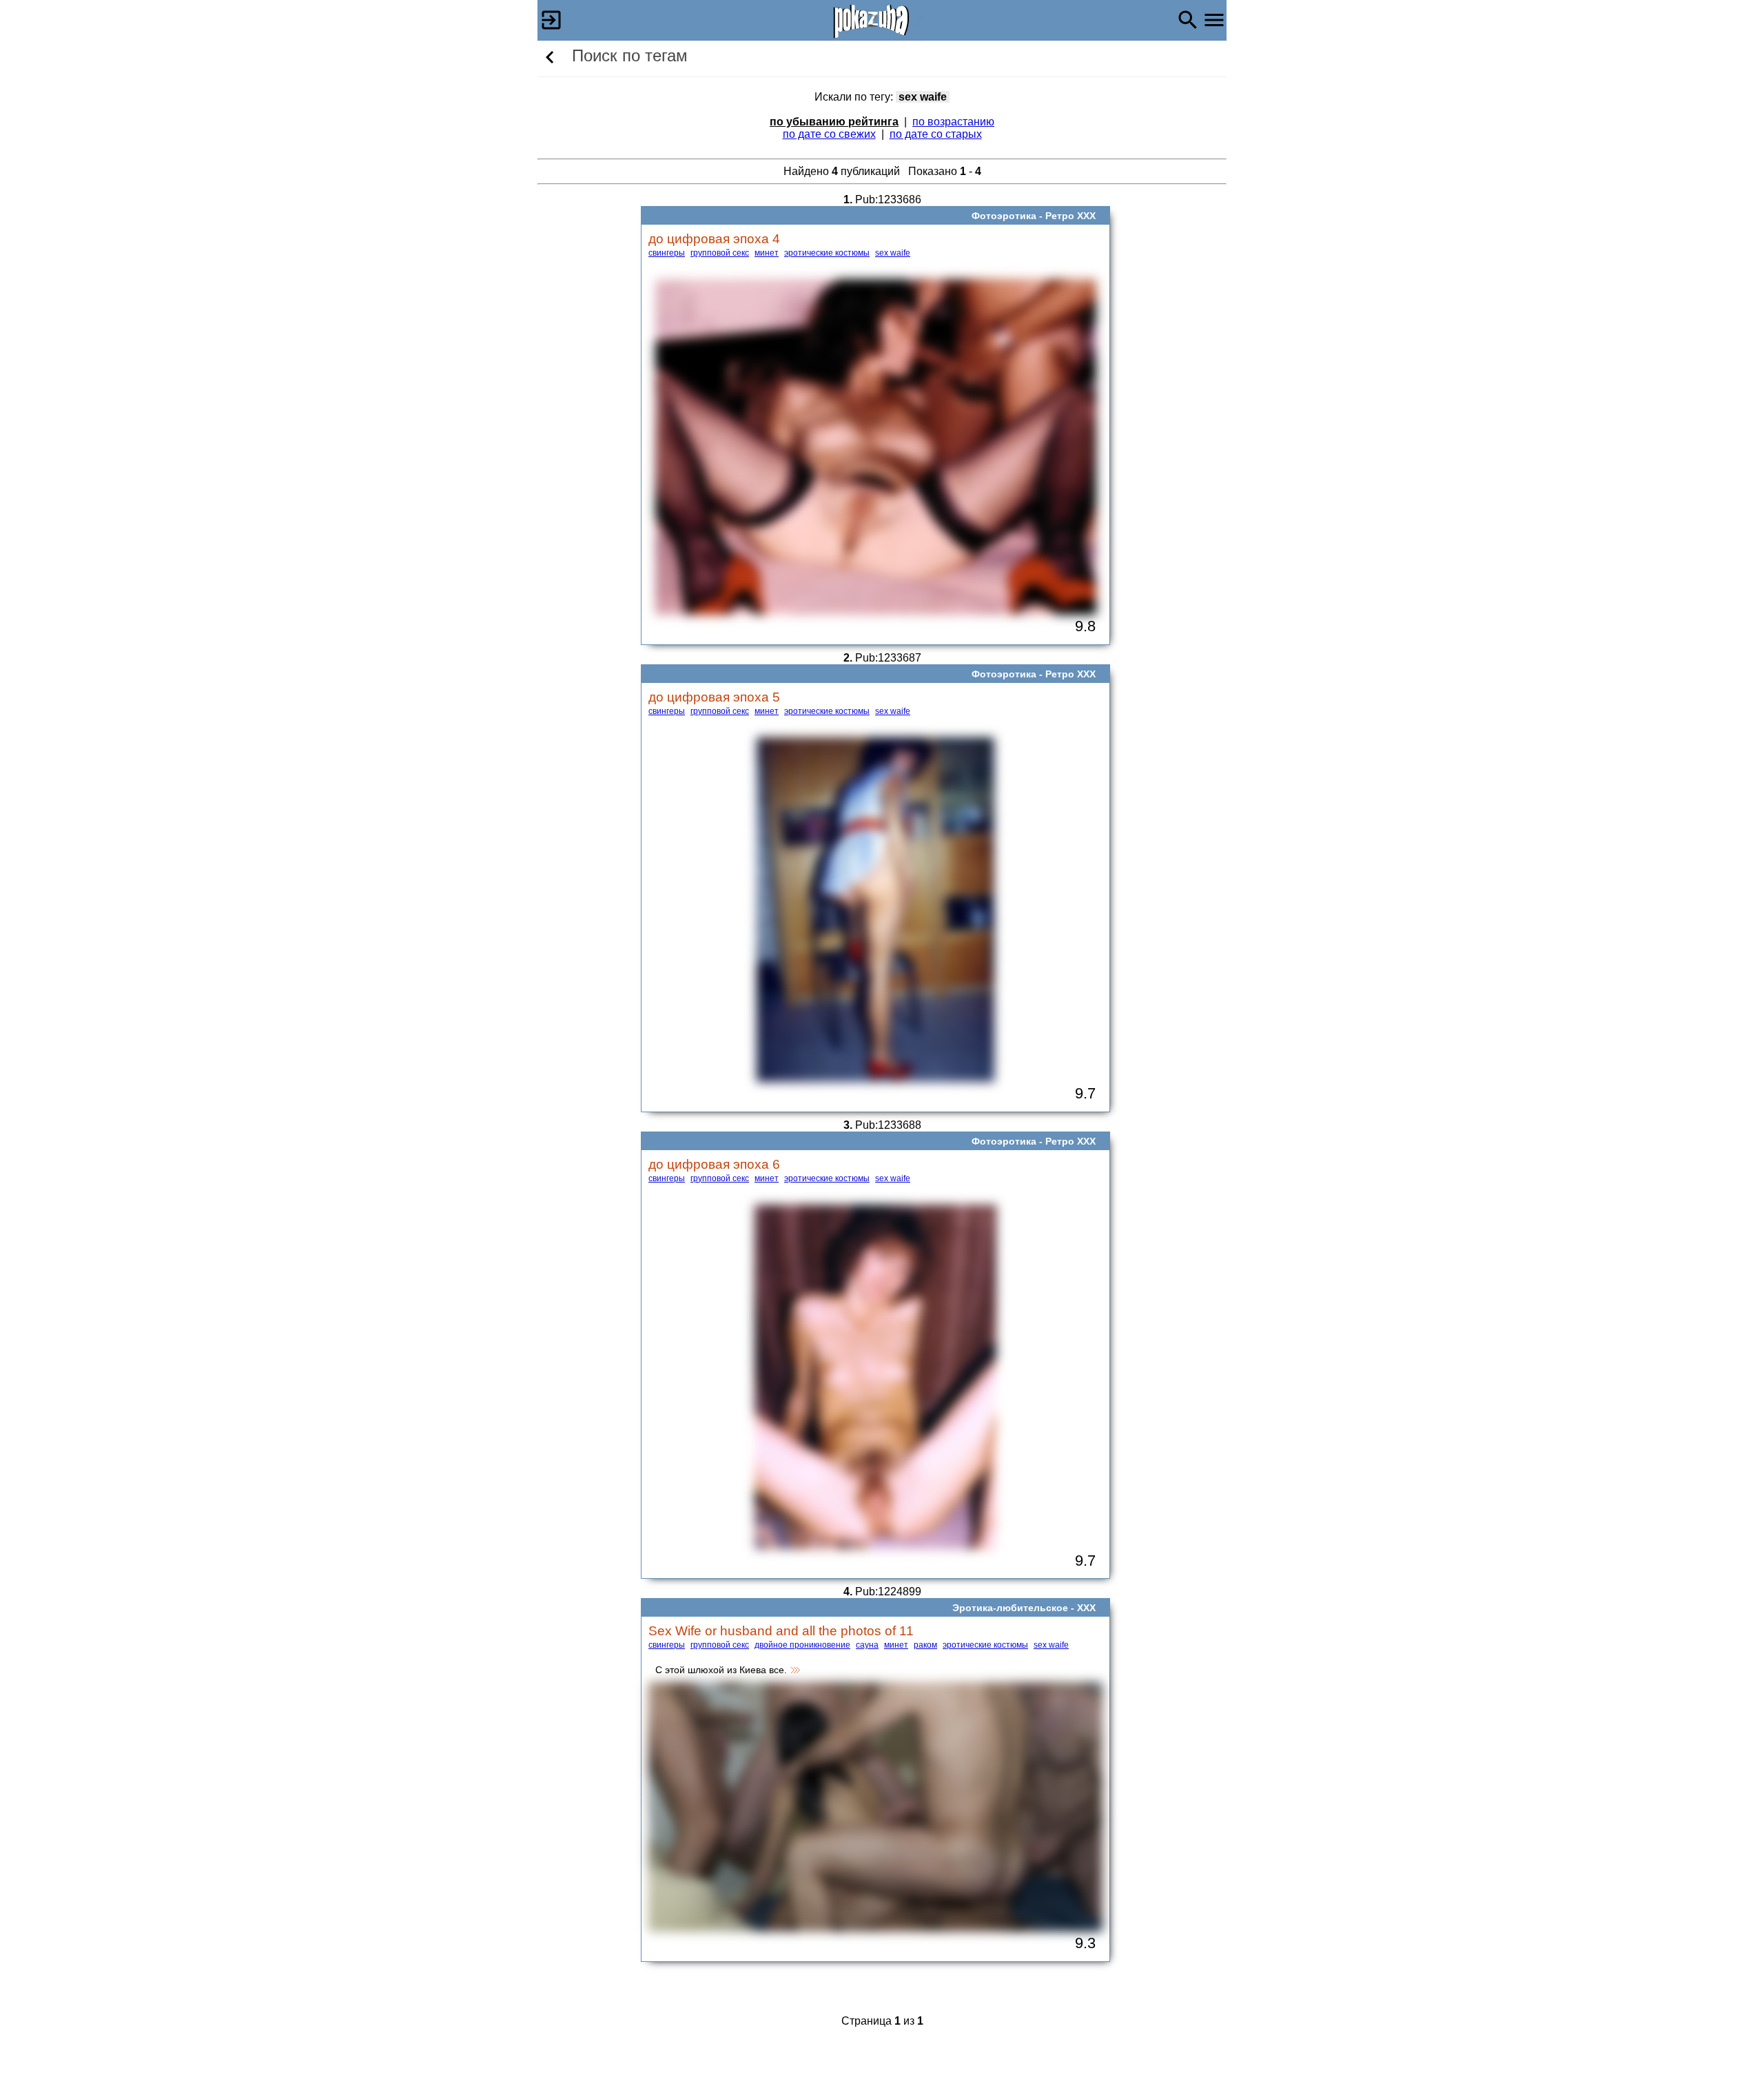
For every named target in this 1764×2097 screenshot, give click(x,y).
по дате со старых (936, 134)
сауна (867, 1645)
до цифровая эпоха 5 (714, 697)
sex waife (893, 253)
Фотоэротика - (1008, 216)
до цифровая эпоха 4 (714, 238)
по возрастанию (953, 122)
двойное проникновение (802, 1645)
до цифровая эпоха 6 (714, 1164)
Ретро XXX (1070, 216)
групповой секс (720, 253)
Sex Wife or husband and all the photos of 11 (781, 1630)
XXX (1086, 1608)
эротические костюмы (827, 253)
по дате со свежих (829, 134)
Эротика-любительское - (1015, 1608)
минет (767, 253)
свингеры (667, 253)
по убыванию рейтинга (834, 122)
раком (925, 1645)
